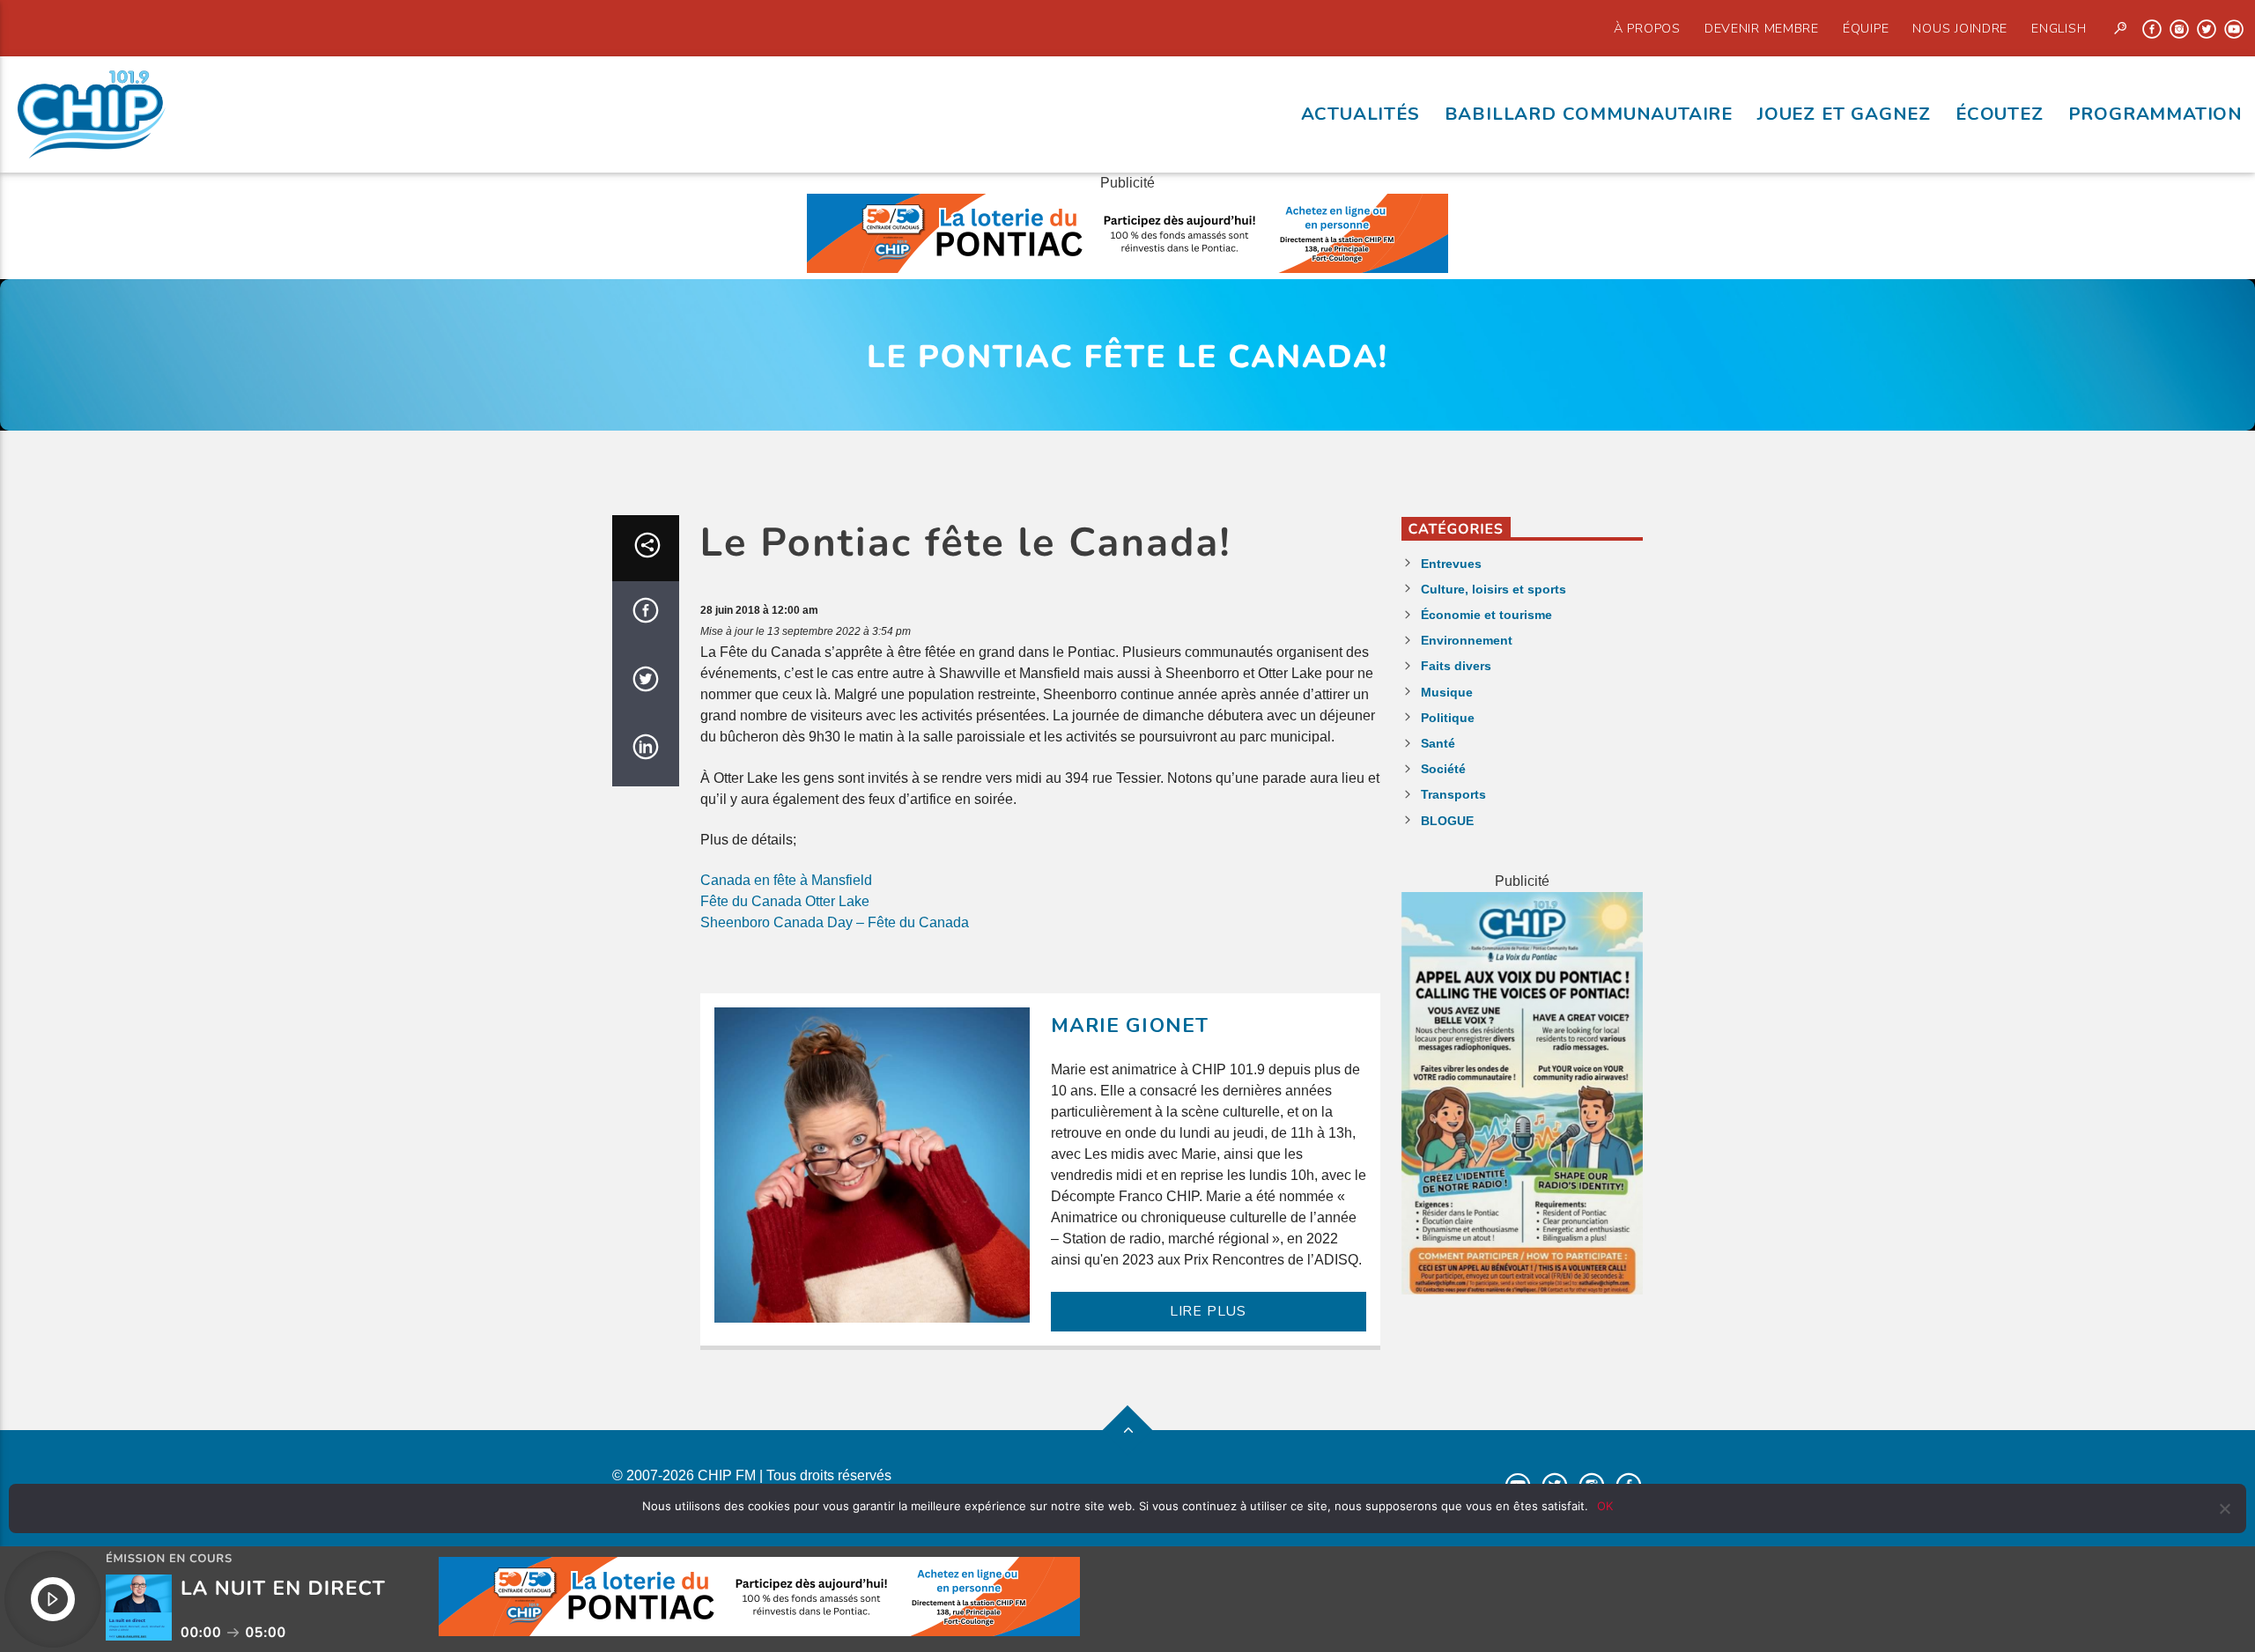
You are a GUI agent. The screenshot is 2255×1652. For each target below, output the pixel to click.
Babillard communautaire (1589, 114)
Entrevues (1451, 564)
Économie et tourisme (1486, 615)
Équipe (1866, 28)
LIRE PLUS (1208, 1311)
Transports (1453, 794)
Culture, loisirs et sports (1493, 589)
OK (1605, 1506)
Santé (1438, 743)
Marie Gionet (1130, 1025)
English (2059, 28)
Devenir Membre (1762, 28)
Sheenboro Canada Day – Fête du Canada (835, 922)
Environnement (1467, 640)
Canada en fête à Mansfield (786, 880)
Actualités (1360, 114)
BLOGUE (1447, 821)
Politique (1448, 718)
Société (1443, 769)
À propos (1647, 28)
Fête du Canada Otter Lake (785, 901)
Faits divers (1456, 666)
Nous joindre (1960, 28)
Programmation (2155, 114)
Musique (1447, 692)
